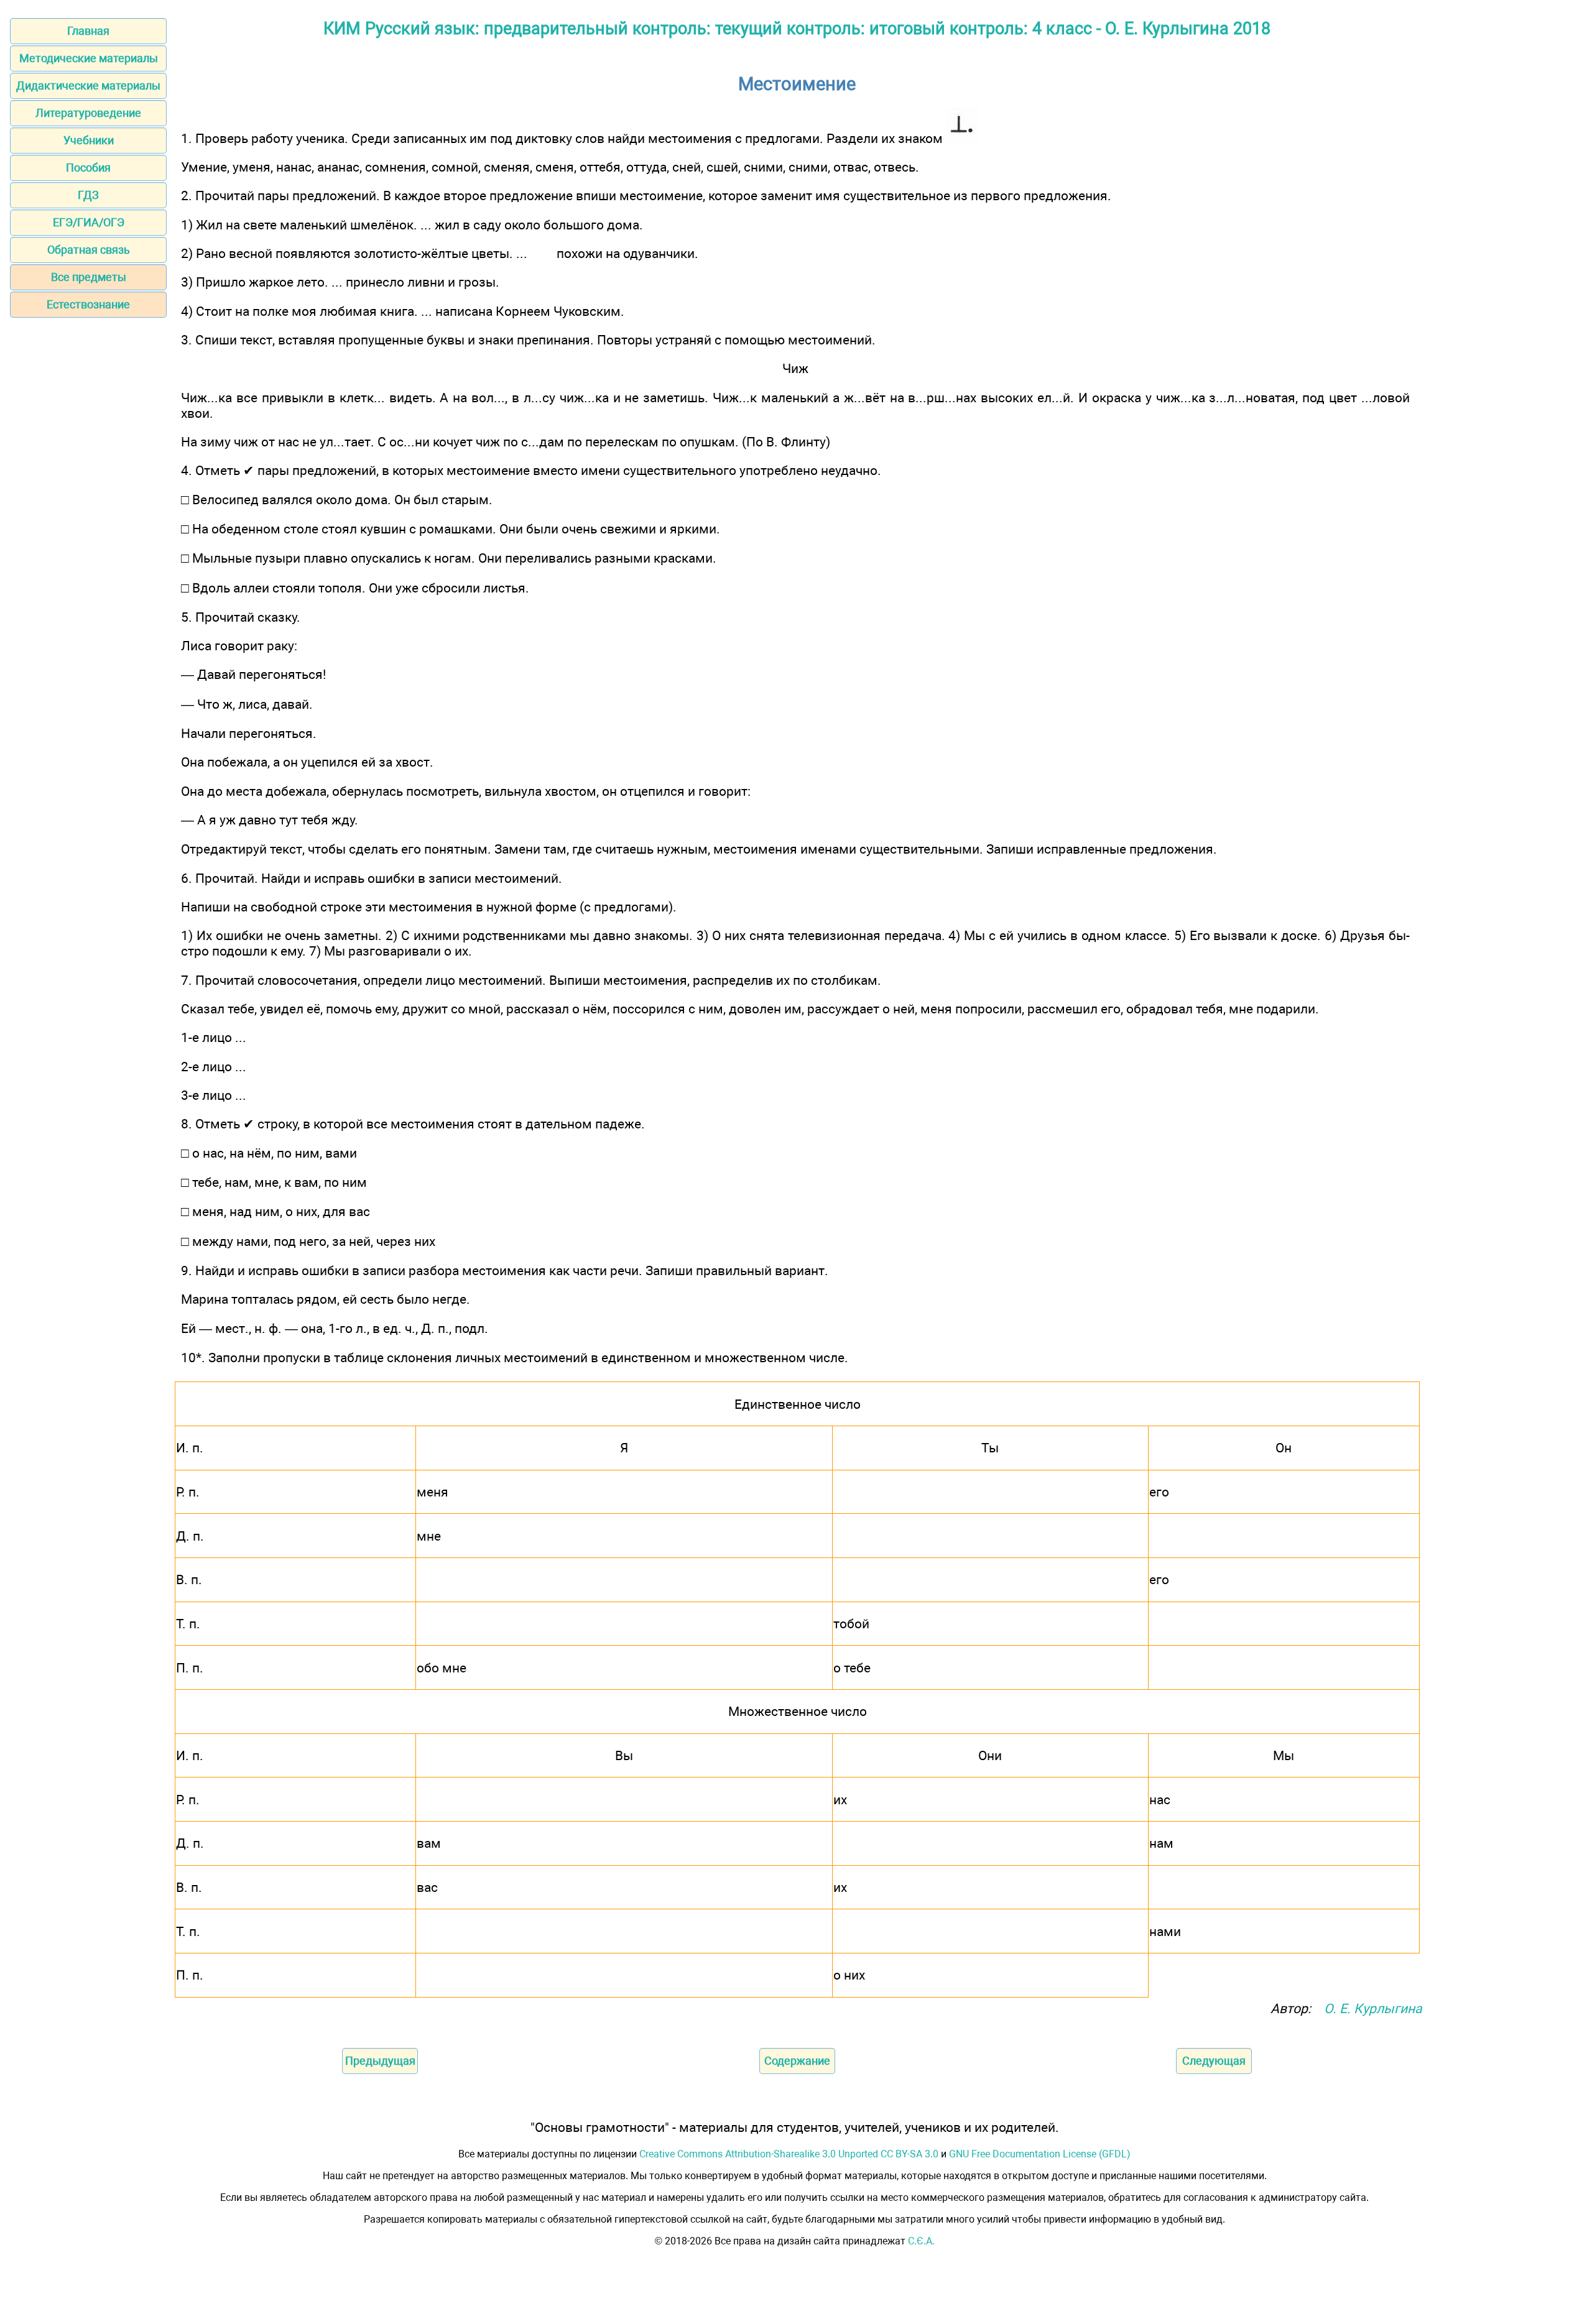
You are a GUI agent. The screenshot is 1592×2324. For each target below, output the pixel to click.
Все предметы (89, 277)
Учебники (89, 140)
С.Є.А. (921, 2241)
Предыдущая (380, 2061)
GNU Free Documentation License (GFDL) (1040, 2154)
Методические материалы (89, 58)
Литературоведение (88, 113)
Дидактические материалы (88, 85)
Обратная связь (89, 250)
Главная (88, 31)
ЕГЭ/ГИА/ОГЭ (89, 222)
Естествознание (88, 304)
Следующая (1214, 2061)
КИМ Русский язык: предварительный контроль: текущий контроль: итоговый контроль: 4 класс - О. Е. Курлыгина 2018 (797, 29)
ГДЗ (88, 195)
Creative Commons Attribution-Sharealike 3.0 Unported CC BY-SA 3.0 (789, 2154)
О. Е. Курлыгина (1373, 2008)
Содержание (797, 2061)
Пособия (88, 168)
